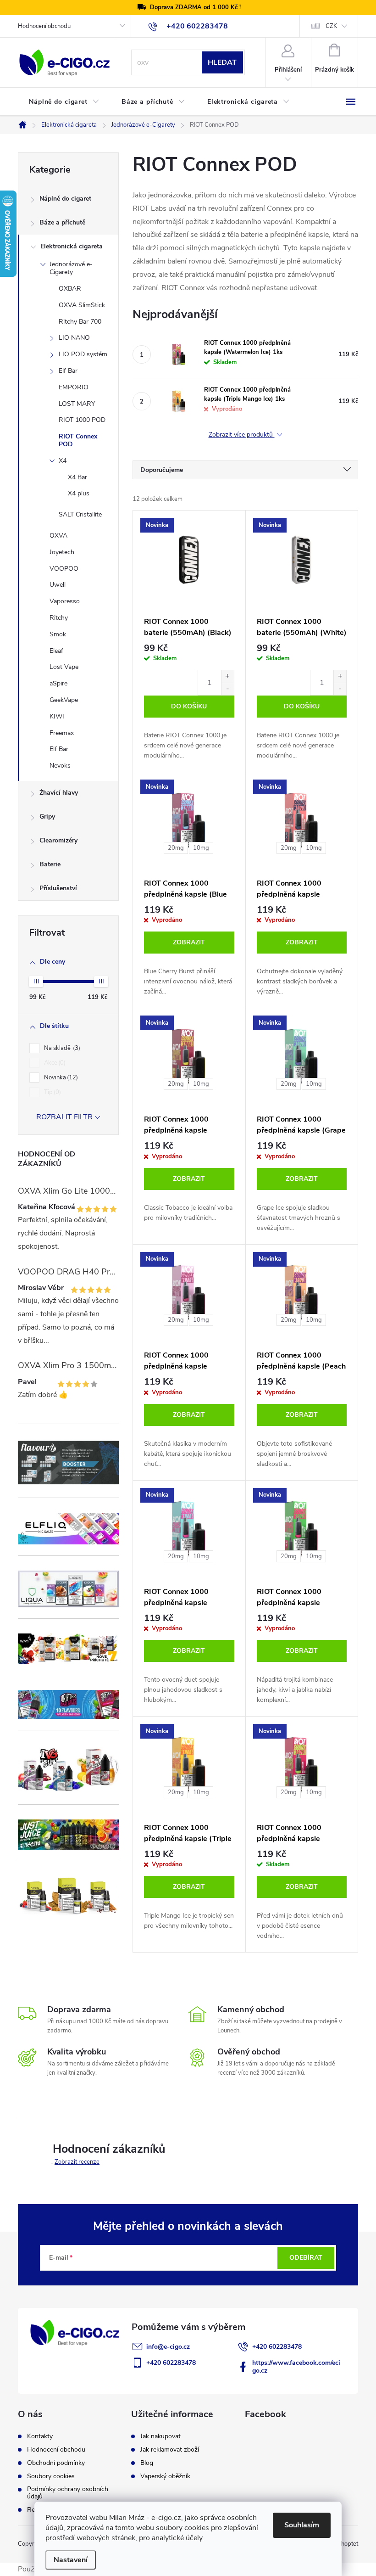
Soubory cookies (51, 2476)
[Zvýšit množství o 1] (227, 676)
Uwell (58, 585)
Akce (54, 1063)
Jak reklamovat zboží (170, 2450)
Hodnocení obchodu (44, 26)
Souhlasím (302, 2525)
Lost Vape (64, 667)
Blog (147, 2463)
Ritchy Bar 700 (80, 322)
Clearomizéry (58, 840)
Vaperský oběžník (165, 2476)
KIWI (57, 716)
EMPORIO (74, 387)
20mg (176, 848)
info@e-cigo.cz (168, 2347)
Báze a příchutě (62, 222)
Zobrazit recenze (77, 2162)
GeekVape (64, 700)
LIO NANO (74, 338)
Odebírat (306, 2258)
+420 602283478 (277, 2347)
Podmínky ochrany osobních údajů (68, 2493)
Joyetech (62, 552)
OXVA (58, 536)
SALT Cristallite (80, 514)
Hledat (222, 62)
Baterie (50, 864)
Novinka (60, 1078)
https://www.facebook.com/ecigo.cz (296, 2367)
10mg (201, 848)
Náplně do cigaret (65, 199)
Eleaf (56, 651)
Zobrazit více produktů (242, 435)
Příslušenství (58, 888)
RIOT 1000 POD (82, 420)
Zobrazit (189, 942)
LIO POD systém (83, 354)
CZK (331, 26)
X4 (63, 461)
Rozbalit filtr (64, 1117)
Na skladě (61, 1048)
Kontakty (40, 2436)
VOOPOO (64, 569)
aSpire (58, 683)
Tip (52, 1092)
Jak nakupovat (160, 2436)
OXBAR (70, 289)
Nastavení (71, 2560)
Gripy (47, 817)
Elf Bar (68, 371)
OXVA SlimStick (82, 305)
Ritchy (59, 618)
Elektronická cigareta (72, 246)
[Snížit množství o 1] (227, 689)
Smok (58, 634)
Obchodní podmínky (56, 2463)
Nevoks (60, 766)
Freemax (62, 733)
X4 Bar (77, 477)
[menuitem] (64, 102)
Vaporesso (65, 601)
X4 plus (79, 493)
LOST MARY (77, 404)
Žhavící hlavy (59, 793)
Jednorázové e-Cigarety (71, 268)
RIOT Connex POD (78, 440)
